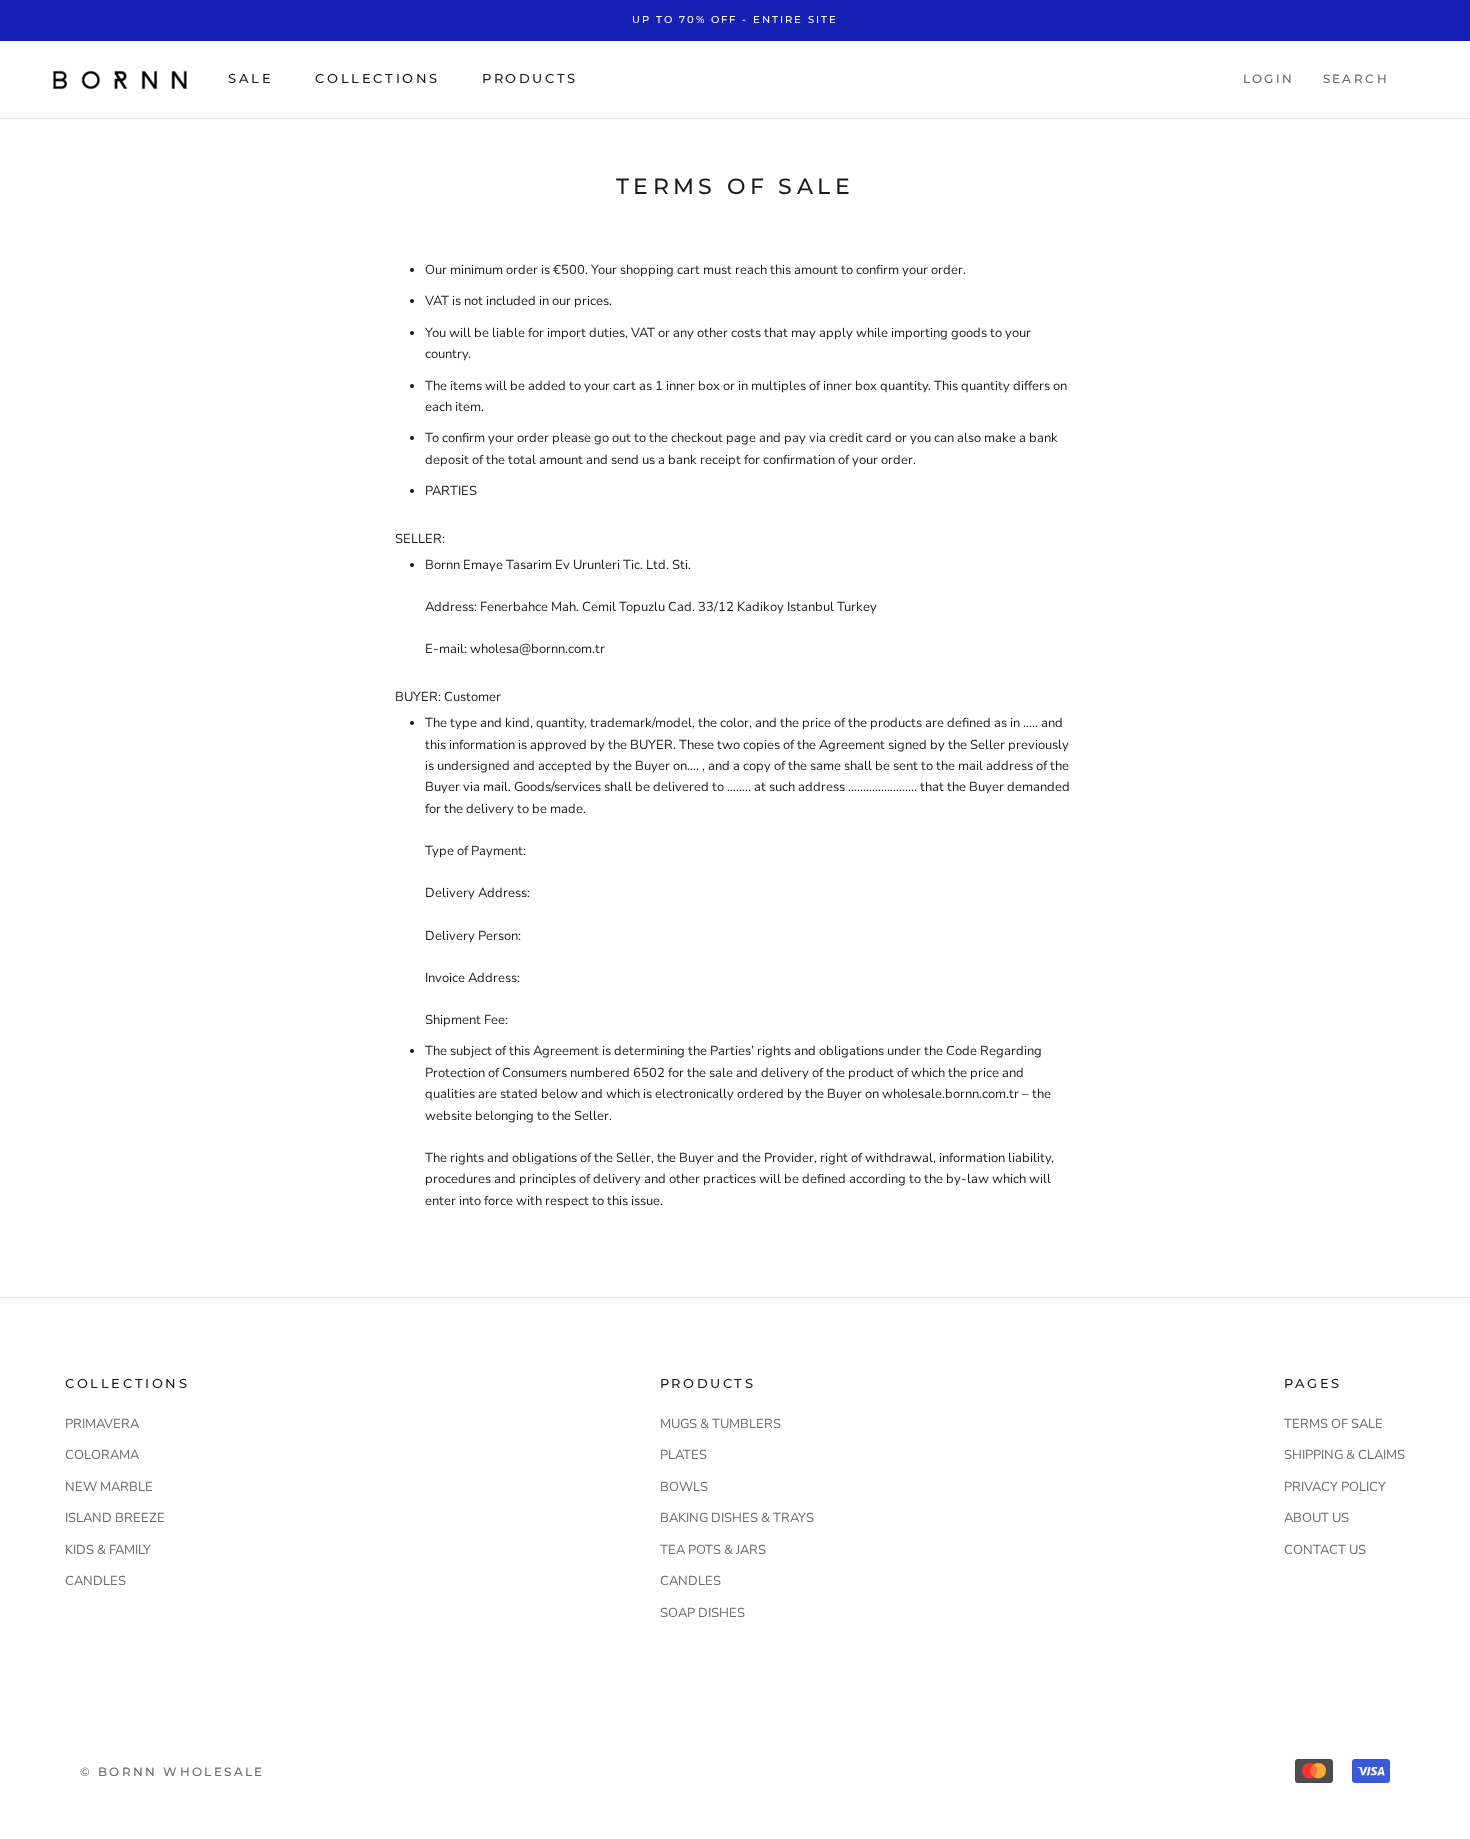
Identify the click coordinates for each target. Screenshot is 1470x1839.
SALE (250, 78)
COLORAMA (102, 1455)
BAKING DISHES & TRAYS (737, 1518)
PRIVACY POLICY (1335, 1487)
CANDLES (95, 1581)
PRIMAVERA (102, 1424)
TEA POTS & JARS (713, 1550)
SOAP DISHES (702, 1613)
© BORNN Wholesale (172, 1771)
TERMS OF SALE (1333, 1424)
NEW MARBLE (109, 1487)
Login (1269, 78)
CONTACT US (1325, 1550)
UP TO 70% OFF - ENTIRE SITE (735, 19)
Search (1356, 78)
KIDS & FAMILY (108, 1550)
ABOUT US (1316, 1518)
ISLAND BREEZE (115, 1518)
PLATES (683, 1455)
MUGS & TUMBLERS (720, 1424)
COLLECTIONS (377, 78)
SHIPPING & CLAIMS (1344, 1455)
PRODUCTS (530, 78)
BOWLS (684, 1487)
